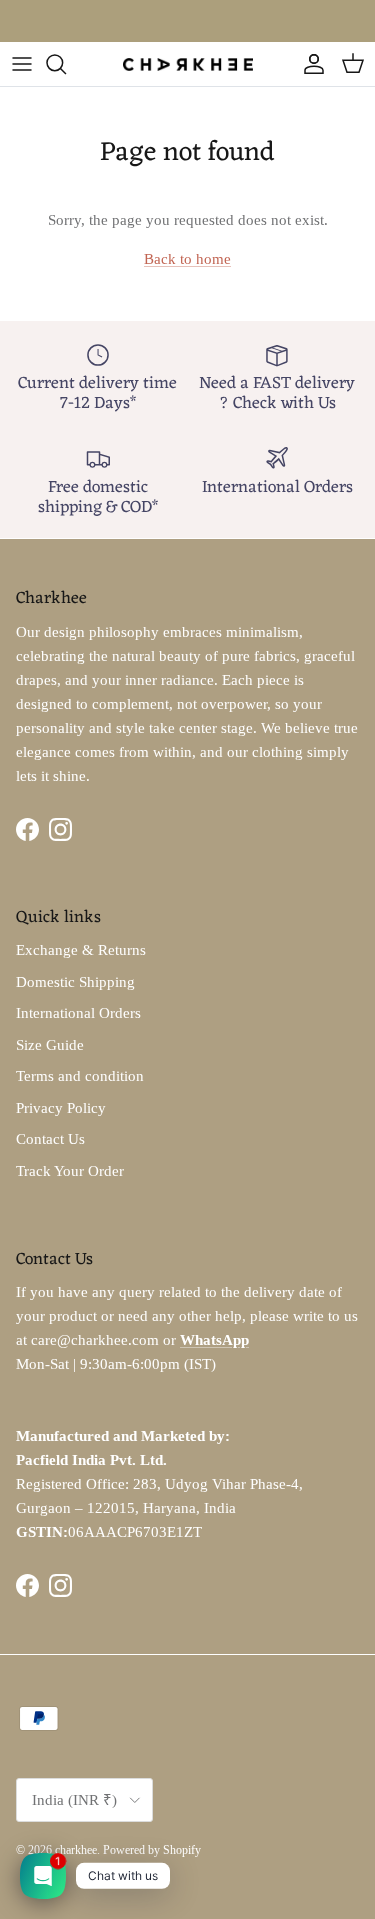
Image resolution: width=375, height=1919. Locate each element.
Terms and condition (80, 1076)
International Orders (78, 1013)
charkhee (76, 1850)
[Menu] (22, 64)
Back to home (187, 259)
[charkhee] (188, 63)
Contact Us (50, 1139)
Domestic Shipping (75, 982)
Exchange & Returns (81, 950)
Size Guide (50, 1045)
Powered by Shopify (152, 1850)
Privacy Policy (61, 1108)
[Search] (66, 64)
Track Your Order (70, 1171)
